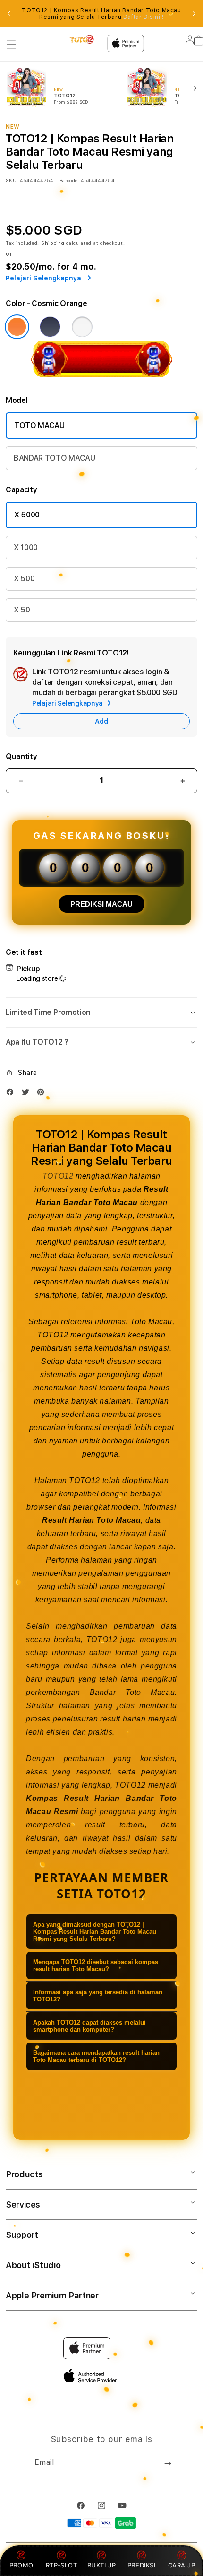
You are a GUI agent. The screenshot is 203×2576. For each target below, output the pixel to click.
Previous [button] (9, 14)
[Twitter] (28, 1094)
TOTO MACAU (39, 425)
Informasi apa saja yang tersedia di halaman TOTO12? (98, 1996)
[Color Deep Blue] (50, 327)
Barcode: (69, 180)
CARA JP (182, 2565)
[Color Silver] (82, 327)
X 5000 (27, 515)
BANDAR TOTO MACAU (55, 458)
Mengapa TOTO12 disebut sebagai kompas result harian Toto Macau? (96, 1965)
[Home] (82, 39)
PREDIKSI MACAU (101, 904)
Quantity (21, 756)
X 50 (22, 610)
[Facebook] (12, 1094)
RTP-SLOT (62, 2565)
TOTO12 (58, 1176)
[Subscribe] (168, 2463)
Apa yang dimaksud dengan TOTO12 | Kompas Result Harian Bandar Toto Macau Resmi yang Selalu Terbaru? (95, 1932)
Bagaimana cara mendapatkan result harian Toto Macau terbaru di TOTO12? (96, 2056)
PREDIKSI (142, 2565)
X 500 (24, 579)
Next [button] (194, 14)
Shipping (53, 243)
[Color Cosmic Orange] (17, 327)
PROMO (21, 2565)
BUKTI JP (102, 2565)
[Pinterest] (43, 1094)
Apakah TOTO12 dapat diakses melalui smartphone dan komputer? (89, 2026)
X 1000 (26, 547)
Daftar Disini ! (144, 17)
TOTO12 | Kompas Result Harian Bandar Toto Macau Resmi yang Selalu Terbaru (101, 14)
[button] (11, 44)
